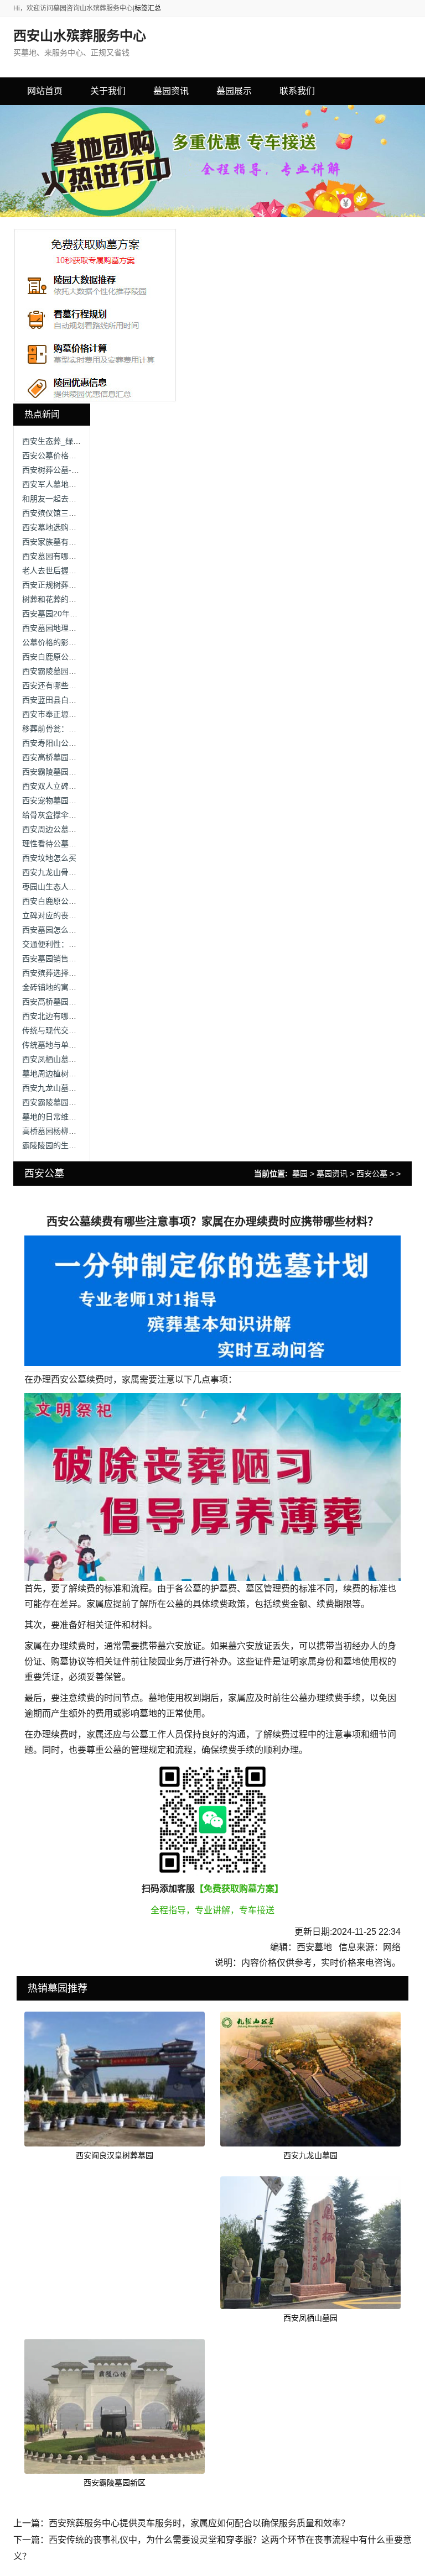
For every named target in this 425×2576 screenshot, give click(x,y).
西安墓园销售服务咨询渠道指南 (76, 959)
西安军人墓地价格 (53, 484)
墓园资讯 (332, 1174)
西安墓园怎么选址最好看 (65, 930)
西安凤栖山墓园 (310, 2318)
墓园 (300, 1174)
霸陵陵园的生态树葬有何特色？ (76, 1145)
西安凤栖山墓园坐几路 (61, 1059)
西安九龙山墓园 (310, 2155)
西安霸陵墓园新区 (115, 2483)
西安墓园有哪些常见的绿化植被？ (80, 556)
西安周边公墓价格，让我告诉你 (76, 829)
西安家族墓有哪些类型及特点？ (76, 542)
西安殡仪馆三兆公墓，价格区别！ (80, 513)
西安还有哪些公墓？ (57, 685)
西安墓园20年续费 (54, 614)
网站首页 (45, 91)
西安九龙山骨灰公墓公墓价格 (72, 872)
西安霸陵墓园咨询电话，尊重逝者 (80, 1102)
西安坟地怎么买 (49, 858)
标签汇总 (148, 8)
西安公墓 (372, 1174)
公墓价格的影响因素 (57, 642)
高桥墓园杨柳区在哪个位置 (69, 1131)
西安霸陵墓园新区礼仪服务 (69, 772)
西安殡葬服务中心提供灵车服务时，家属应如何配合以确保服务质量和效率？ (199, 2523)
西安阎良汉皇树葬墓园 (115, 2155)
